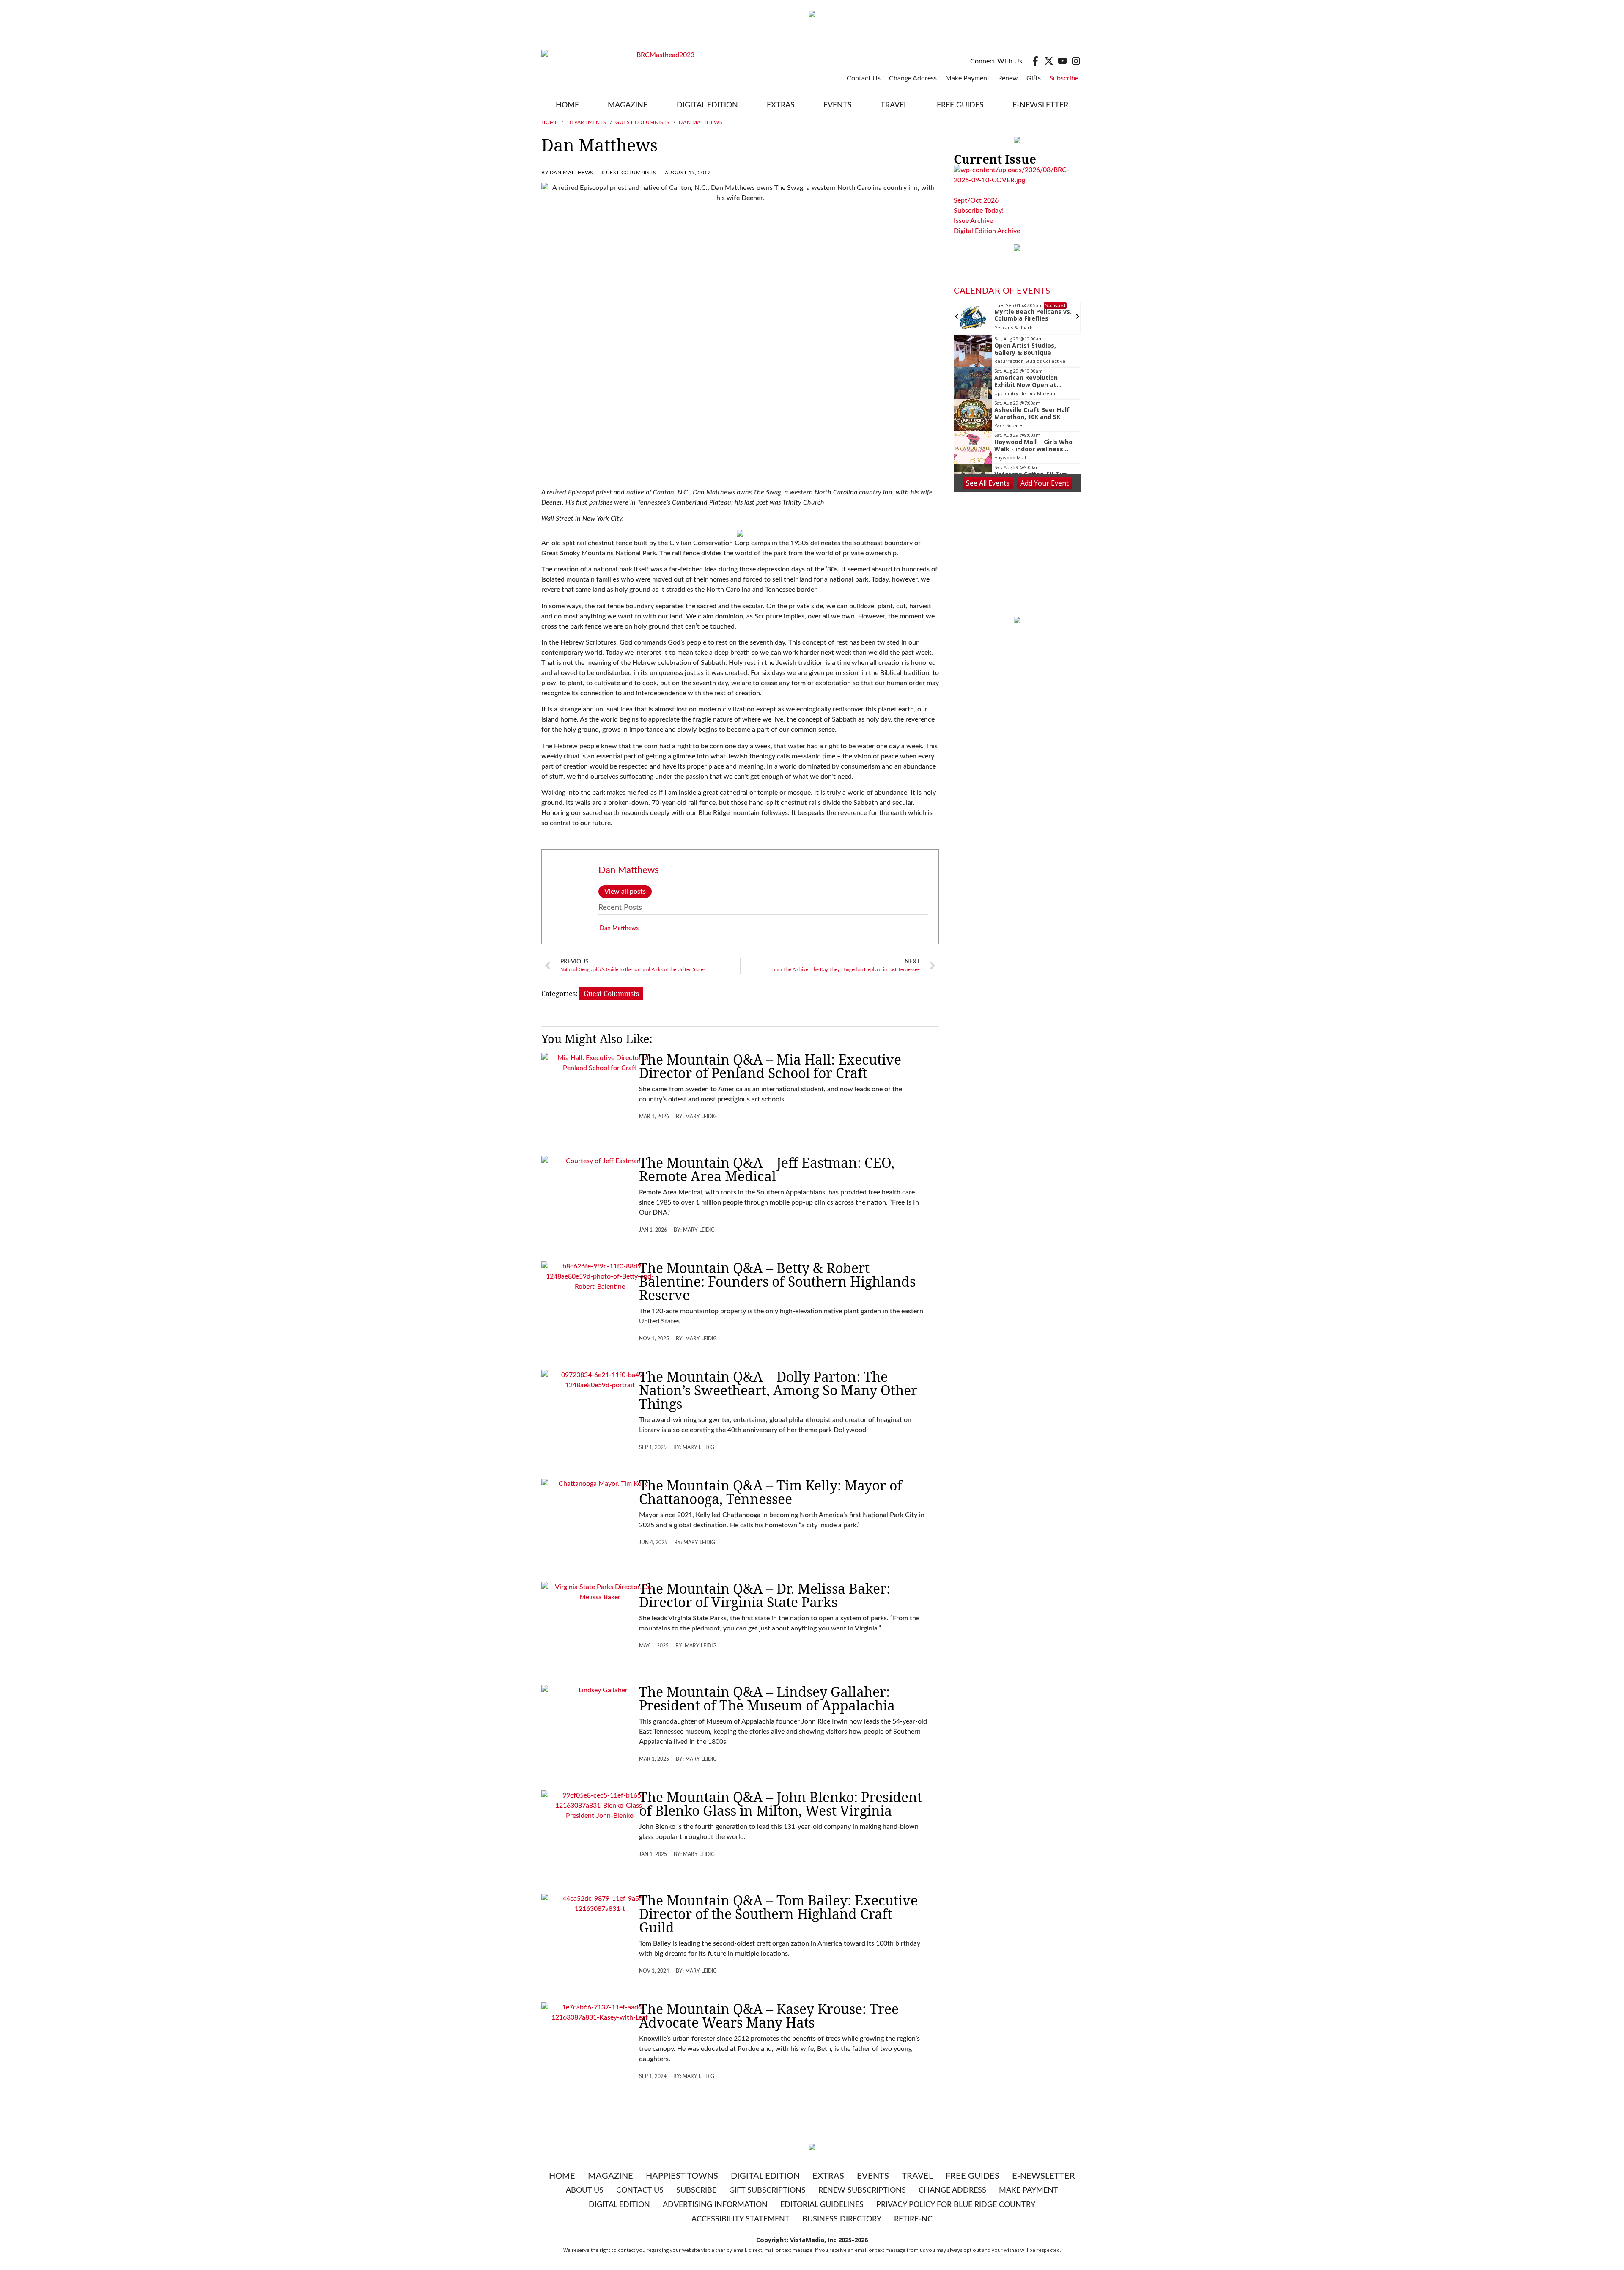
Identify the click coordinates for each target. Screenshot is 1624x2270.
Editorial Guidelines (822, 2205)
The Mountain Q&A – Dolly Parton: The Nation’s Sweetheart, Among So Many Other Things (778, 1390)
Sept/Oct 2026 (976, 200)
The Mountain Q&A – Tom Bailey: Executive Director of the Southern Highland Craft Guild (778, 1914)
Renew (1008, 78)
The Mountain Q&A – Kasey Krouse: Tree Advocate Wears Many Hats (769, 2016)
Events (838, 105)
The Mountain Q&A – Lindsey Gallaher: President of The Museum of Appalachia (767, 1698)
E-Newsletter (1040, 105)
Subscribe (1064, 78)
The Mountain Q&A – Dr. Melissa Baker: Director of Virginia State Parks (765, 1595)
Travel (894, 105)
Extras (828, 2176)
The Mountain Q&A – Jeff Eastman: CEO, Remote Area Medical (767, 1169)
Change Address (913, 78)
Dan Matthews (629, 870)
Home (567, 105)
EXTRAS (781, 105)
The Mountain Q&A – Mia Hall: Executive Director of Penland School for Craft (770, 1066)
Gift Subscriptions (767, 2190)
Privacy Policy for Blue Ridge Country (956, 2205)
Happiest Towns (682, 2176)
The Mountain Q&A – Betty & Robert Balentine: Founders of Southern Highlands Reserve (777, 1281)
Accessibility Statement (741, 2219)
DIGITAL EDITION (707, 105)
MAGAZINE (628, 105)
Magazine (610, 2176)
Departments (587, 122)
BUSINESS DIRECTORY (842, 2219)
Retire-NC (913, 2219)
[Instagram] (1076, 61)
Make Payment (967, 78)
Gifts (1034, 78)
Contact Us (864, 78)
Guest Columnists (643, 122)
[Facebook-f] (1035, 61)
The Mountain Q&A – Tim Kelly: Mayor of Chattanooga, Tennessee (771, 1492)
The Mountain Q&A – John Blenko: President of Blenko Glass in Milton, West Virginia (780, 1804)
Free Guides (960, 105)
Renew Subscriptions (862, 2190)
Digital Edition (765, 2176)
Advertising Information (715, 2205)
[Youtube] (1062, 61)
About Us (585, 2190)
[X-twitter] (1049, 61)
